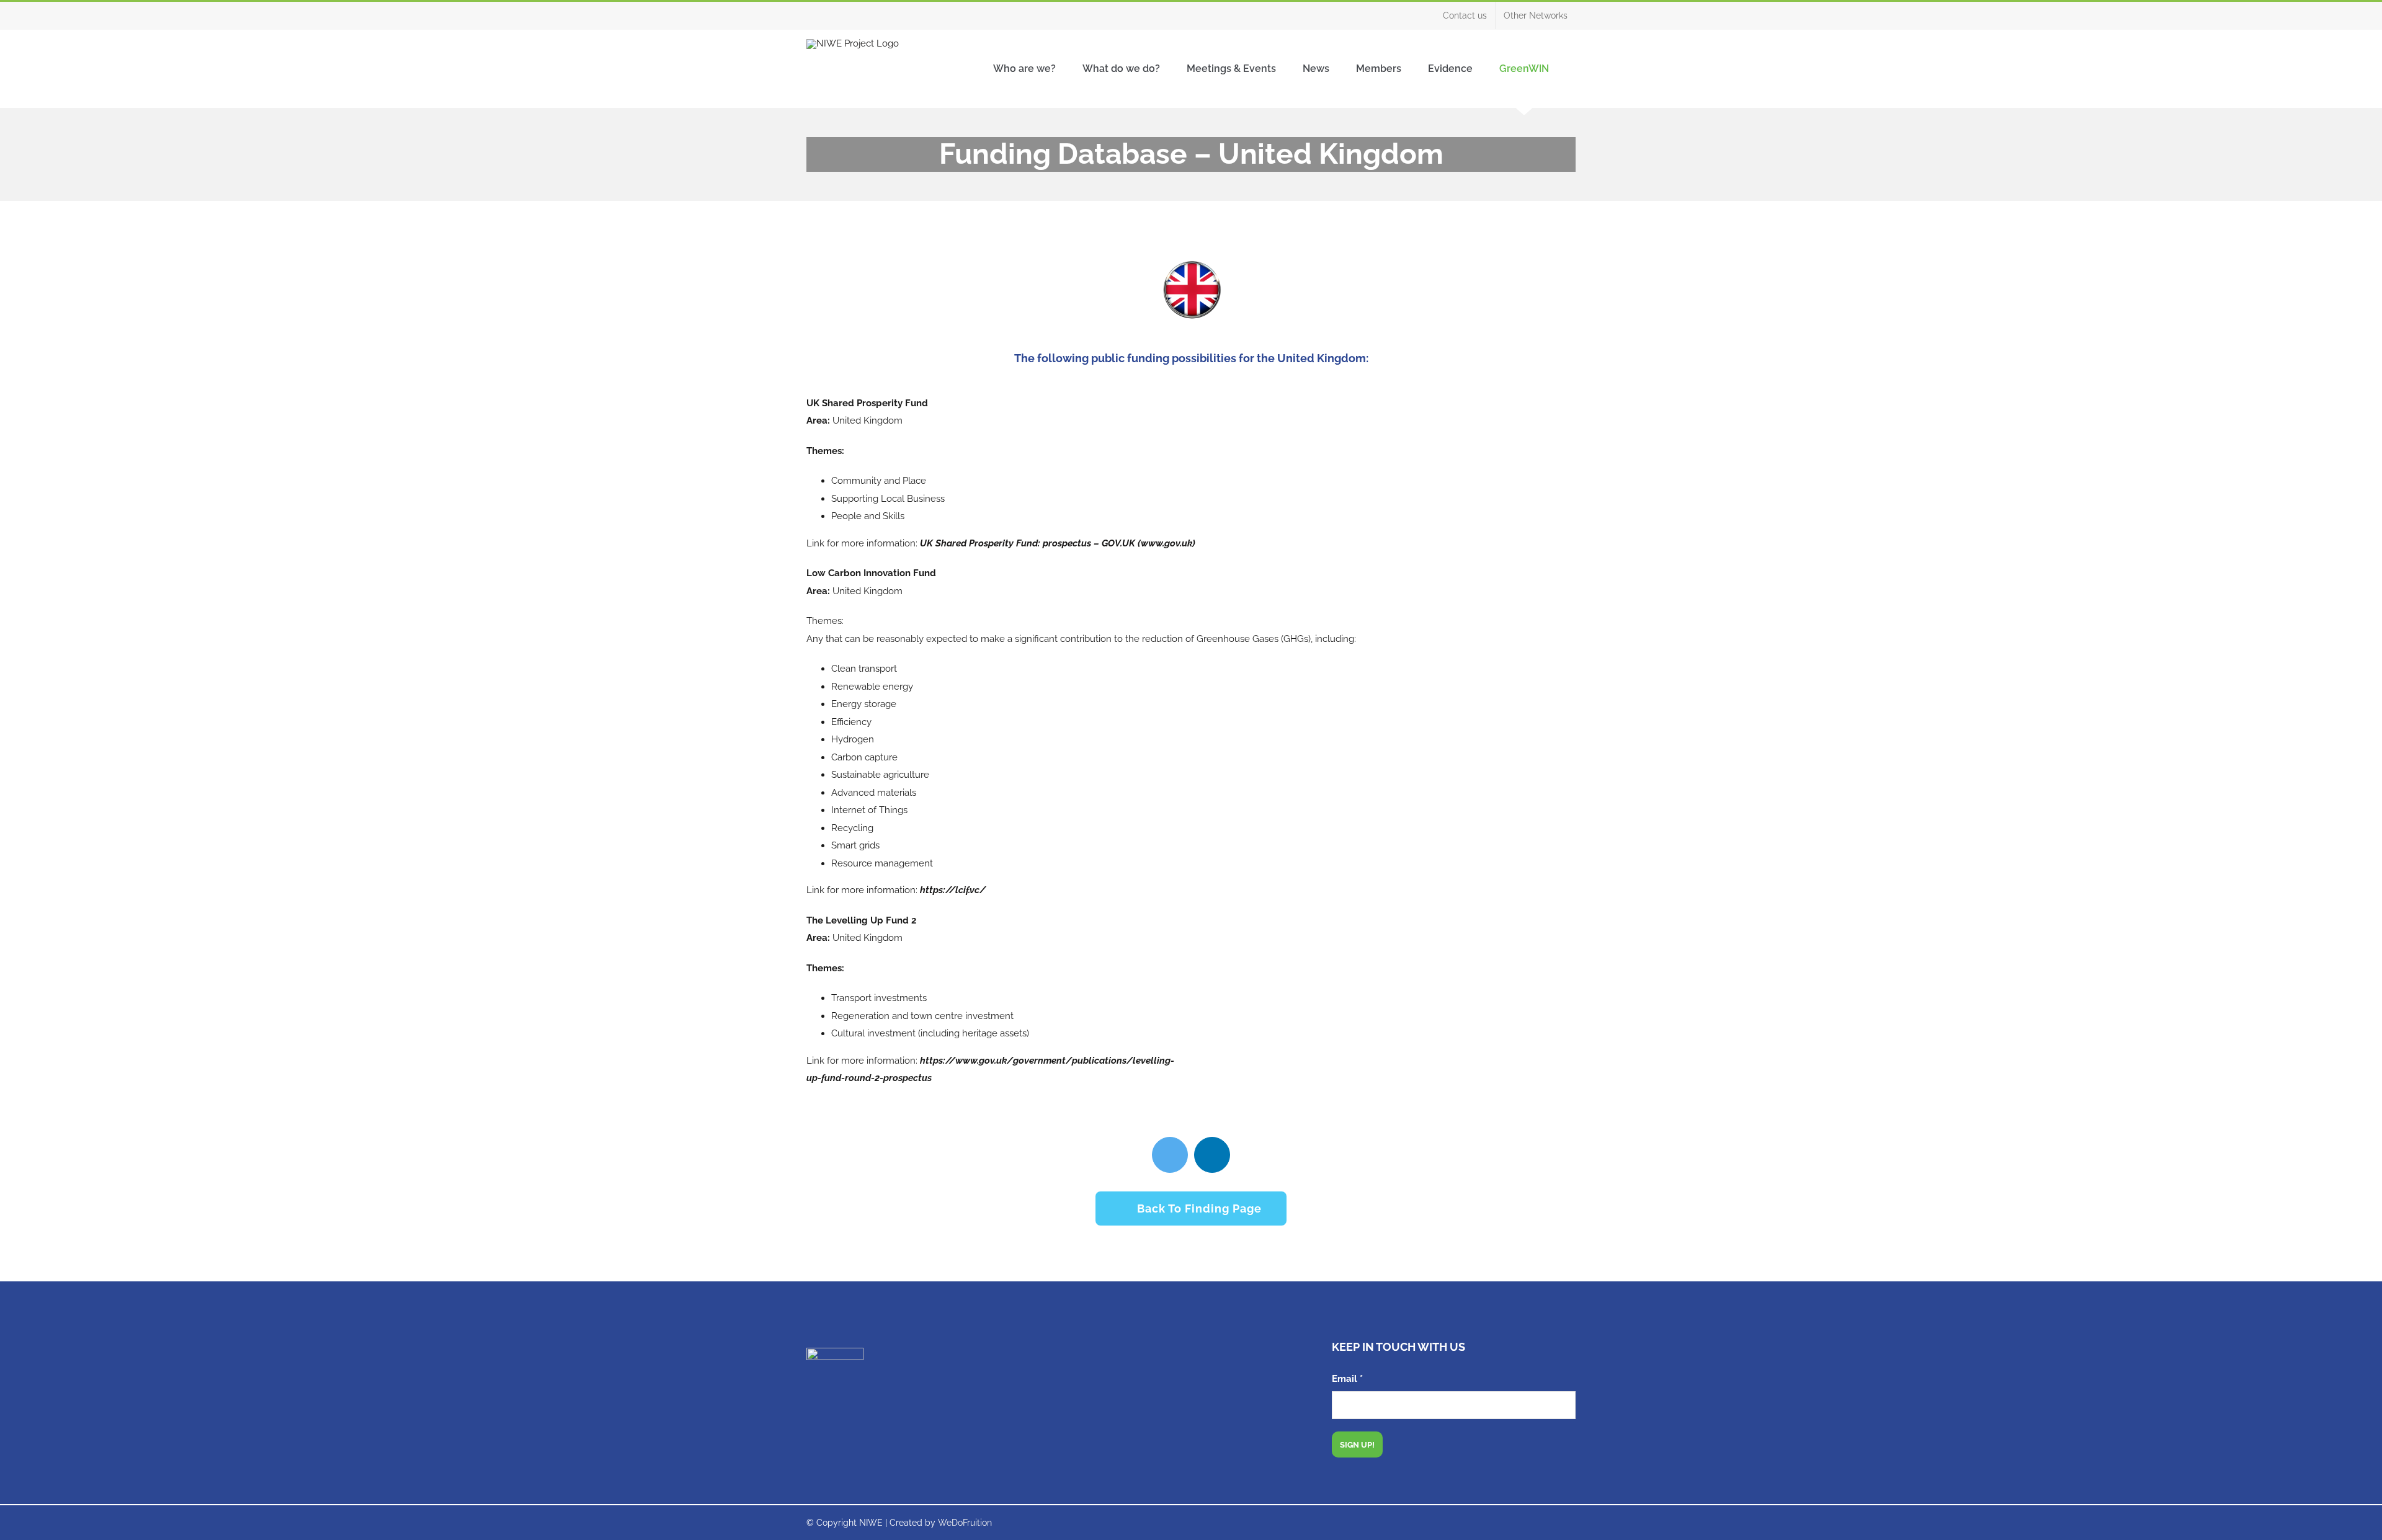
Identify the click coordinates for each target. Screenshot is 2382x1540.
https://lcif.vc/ (953, 890)
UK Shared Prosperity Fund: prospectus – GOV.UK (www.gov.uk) (1058, 543)
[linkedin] (1212, 1155)
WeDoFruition (965, 1523)
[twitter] (1170, 1155)
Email (1347, 1379)
